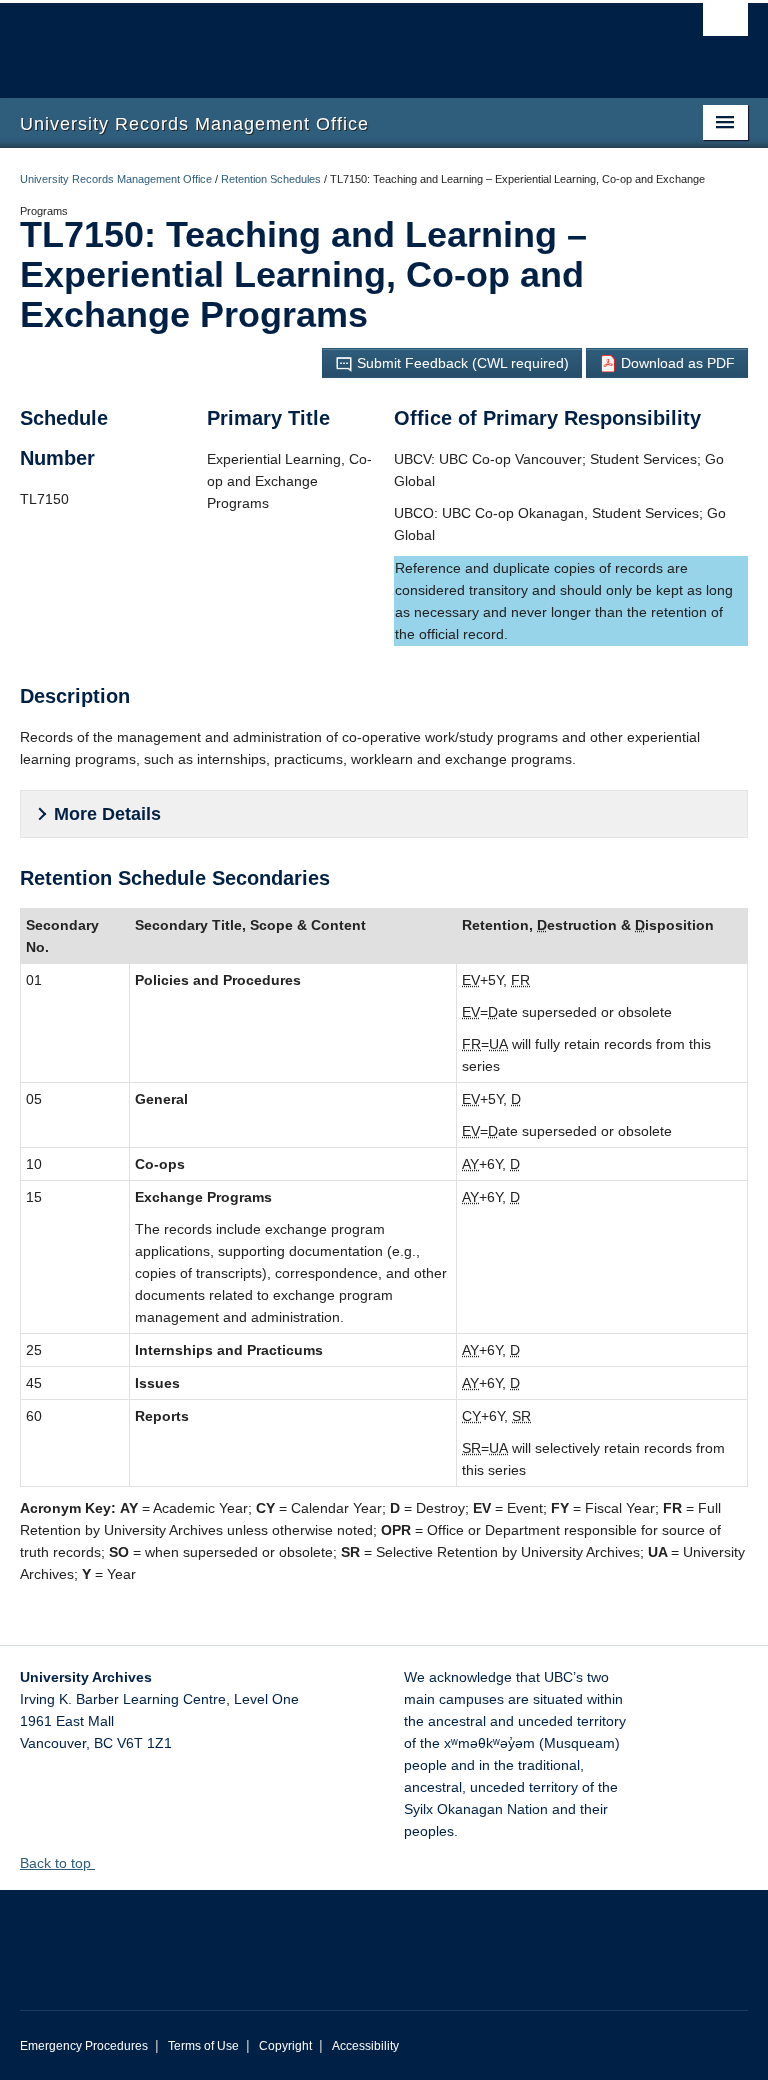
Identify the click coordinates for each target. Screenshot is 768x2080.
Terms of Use (203, 2046)
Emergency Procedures (84, 2046)
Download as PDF (676, 363)
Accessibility (365, 2046)
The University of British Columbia (329, 41)
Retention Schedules (271, 179)
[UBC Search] (725, 25)
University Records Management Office (116, 179)
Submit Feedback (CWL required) (461, 363)
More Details (107, 814)
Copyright (285, 2046)
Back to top (57, 1863)
